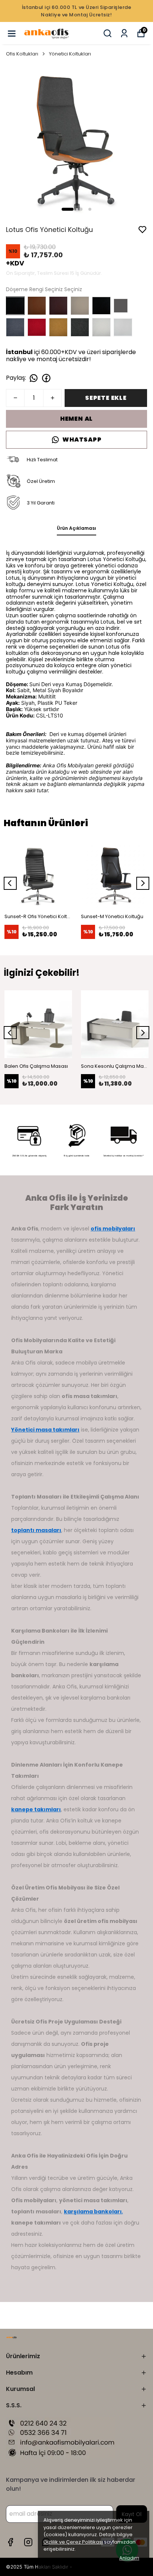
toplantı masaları (36, 1530)
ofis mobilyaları (113, 1229)
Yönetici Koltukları (70, 54)
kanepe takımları (36, 1809)
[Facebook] (10, 2542)
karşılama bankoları (93, 2212)
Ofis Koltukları (22, 54)
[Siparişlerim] (124, 33)
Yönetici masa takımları (45, 1430)
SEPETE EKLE (106, 398)
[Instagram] (28, 2542)
